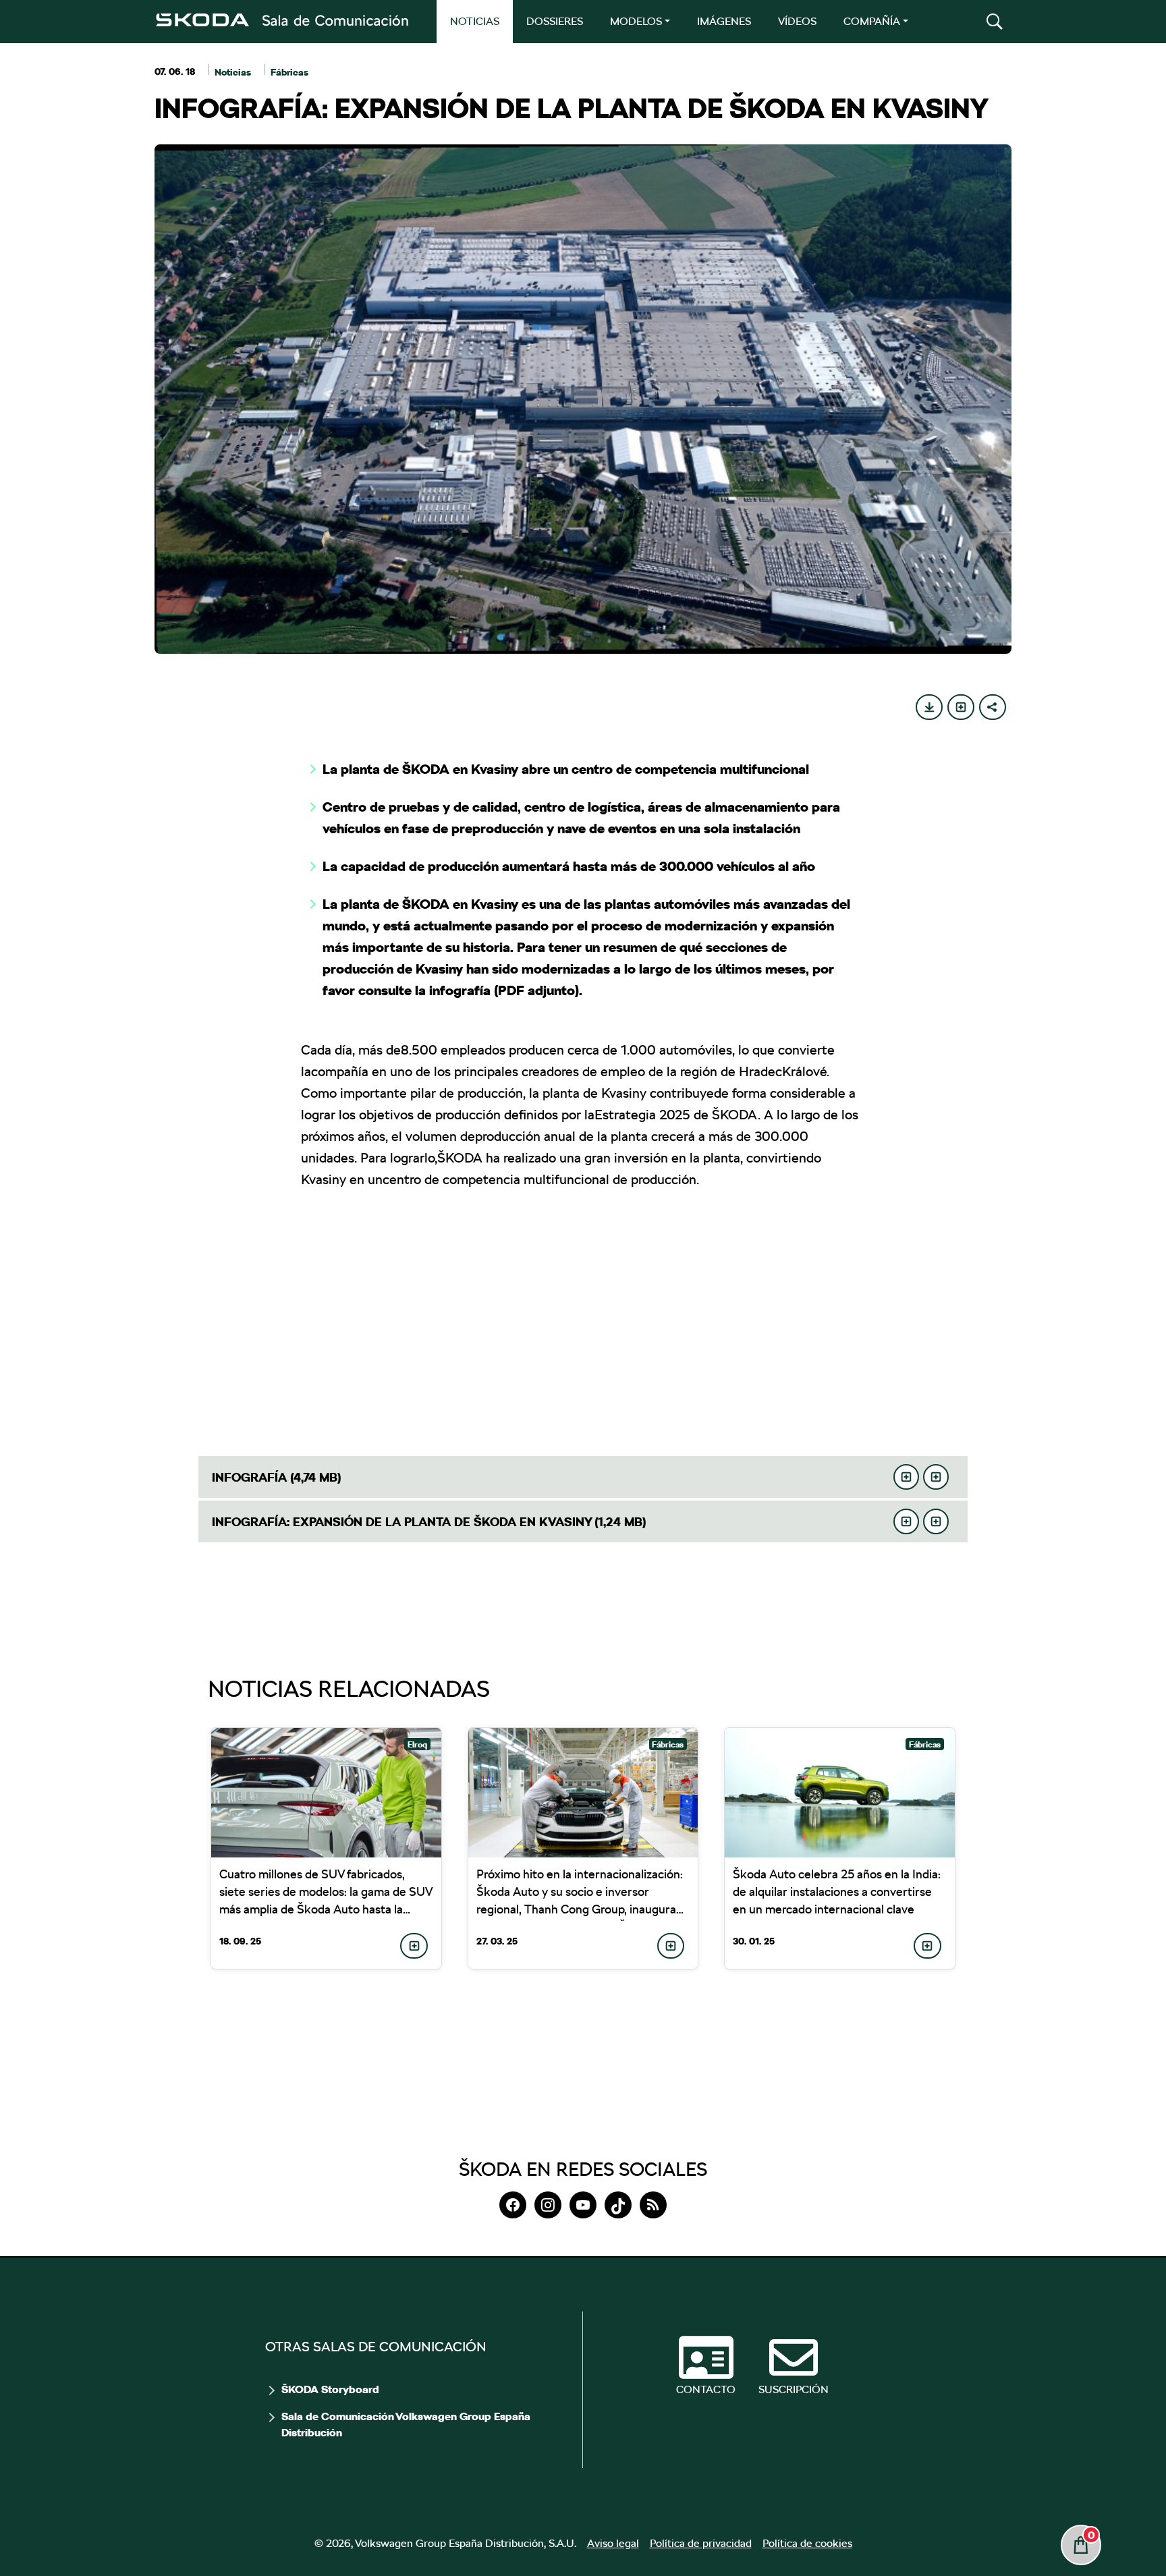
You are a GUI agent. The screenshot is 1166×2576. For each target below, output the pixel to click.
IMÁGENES (724, 21)
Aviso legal (613, 2543)
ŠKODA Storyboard (330, 2390)
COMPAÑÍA (872, 21)
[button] (995, 22)
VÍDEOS (797, 21)
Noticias (233, 72)
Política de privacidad (701, 2543)
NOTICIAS (475, 21)
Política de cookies (807, 2543)
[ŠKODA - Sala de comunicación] (281, 20)
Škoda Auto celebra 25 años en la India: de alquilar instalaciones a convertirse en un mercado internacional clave (837, 1892)
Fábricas (289, 72)
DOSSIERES (555, 21)
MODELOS (636, 21)
